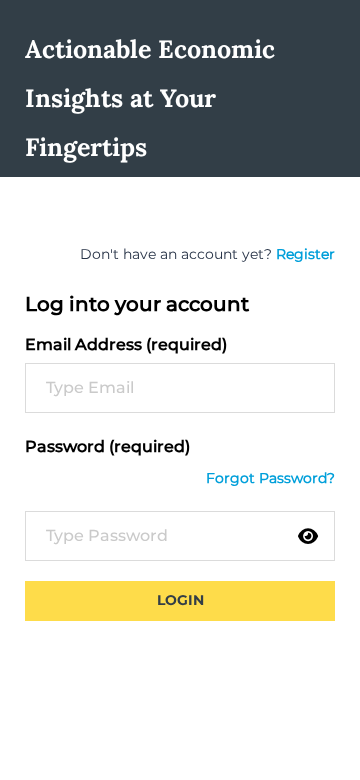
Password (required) (107, 446)
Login (180, 600)
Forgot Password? (270, 478)
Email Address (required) (126, 344)
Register (305, 254)
